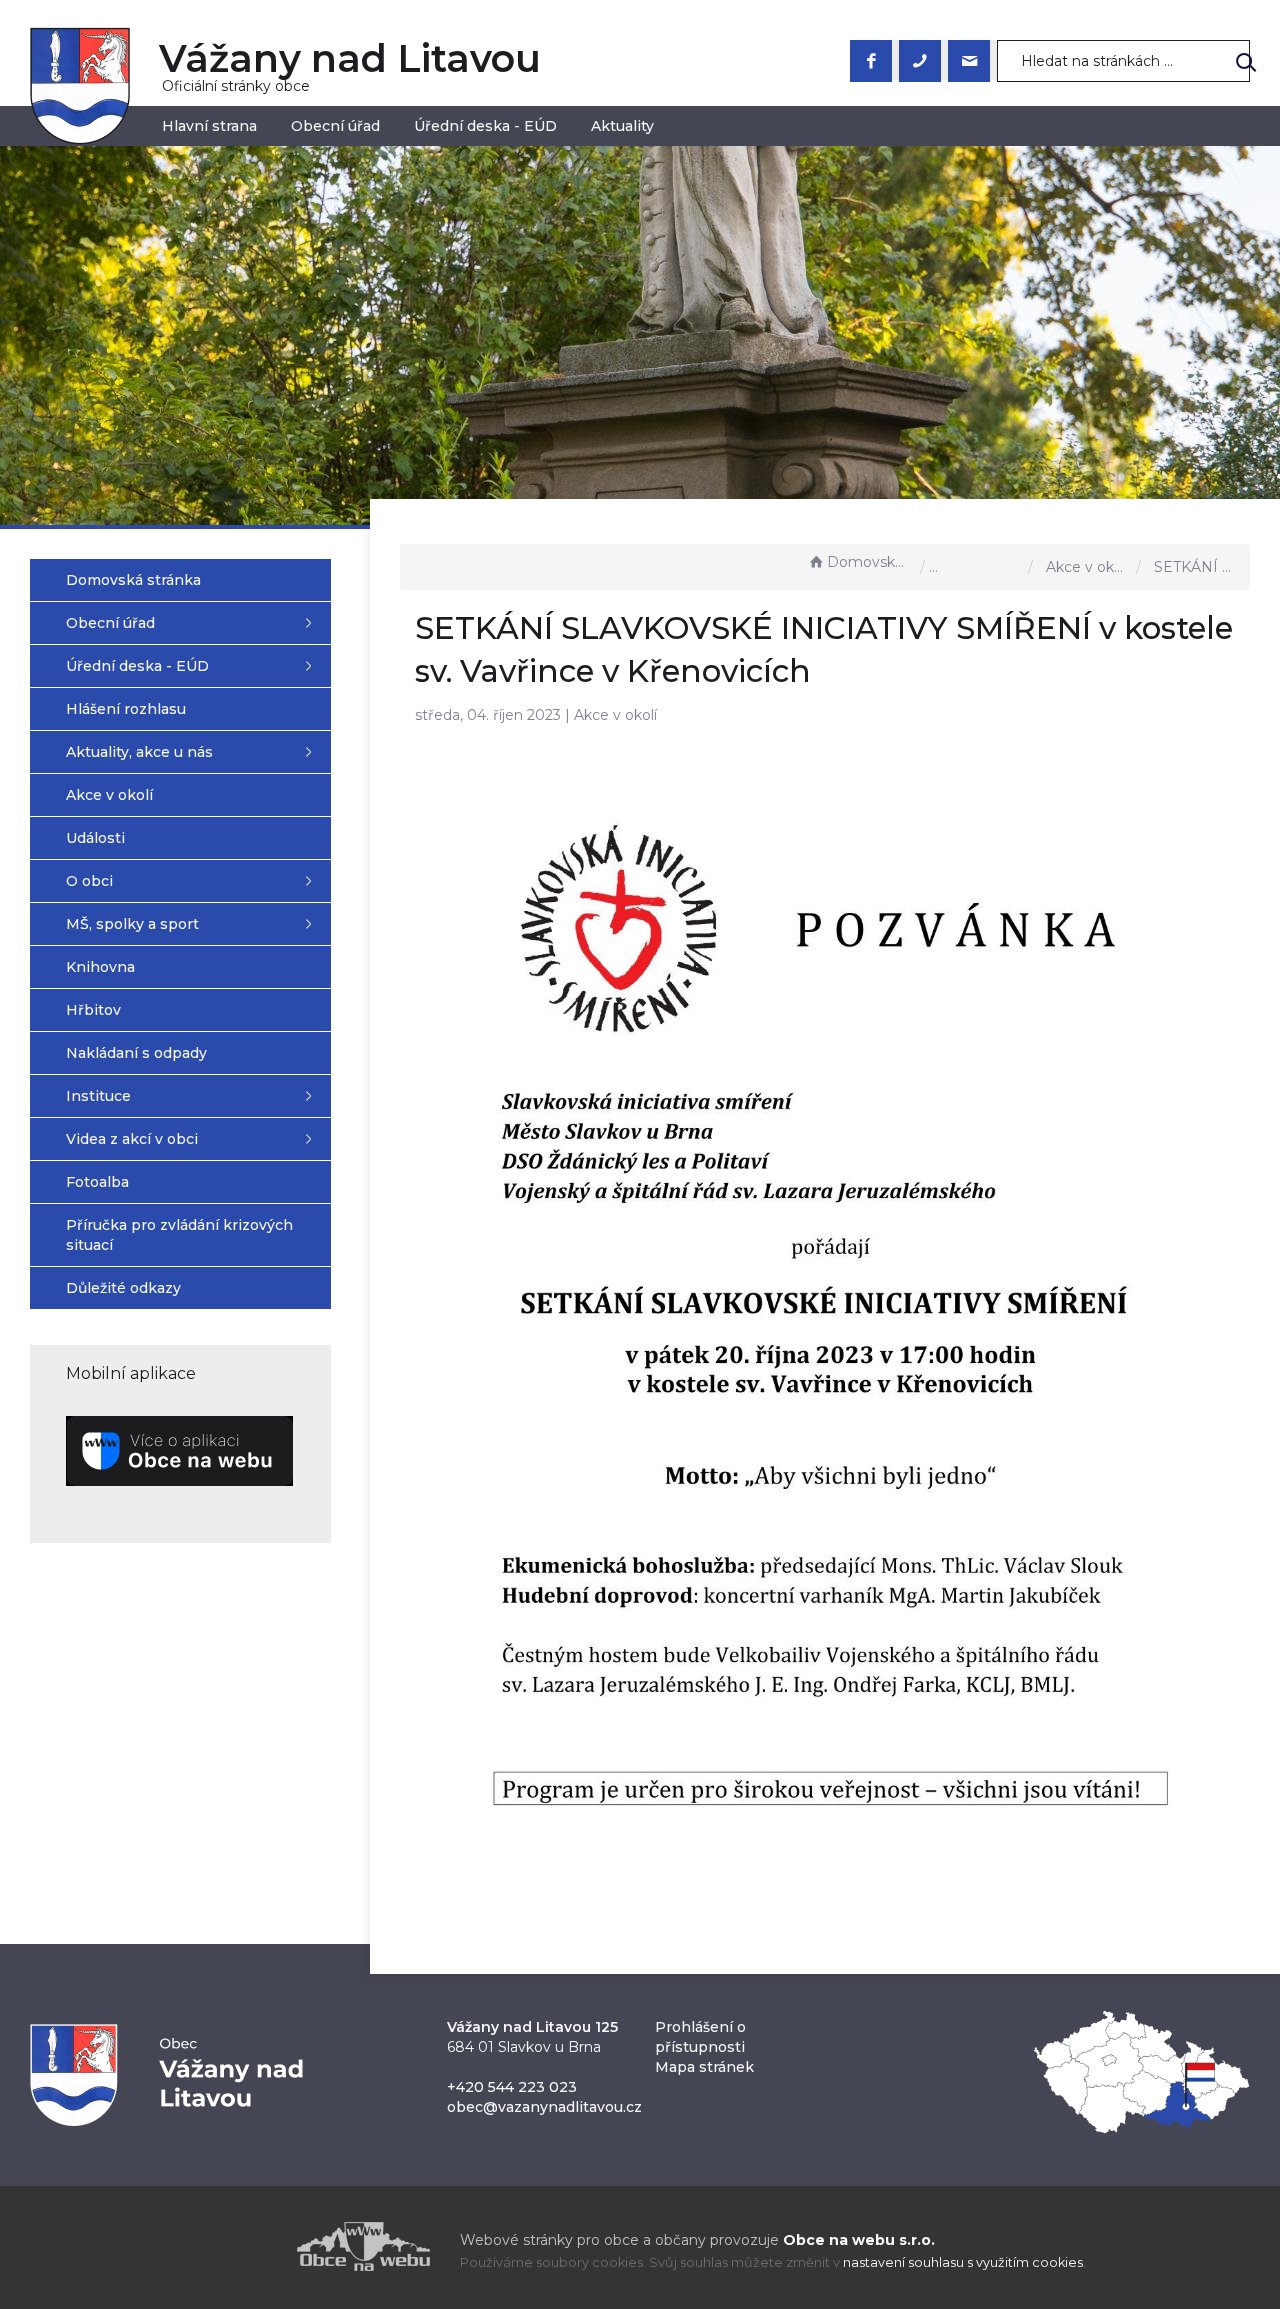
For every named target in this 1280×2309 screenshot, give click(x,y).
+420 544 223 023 (512, 2087)
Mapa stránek (704, 2067)
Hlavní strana (209, 126)
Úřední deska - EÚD (485, 126)
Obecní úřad (335, 126)
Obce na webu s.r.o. (859, 2240)
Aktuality (622, 126)
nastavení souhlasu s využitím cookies (963, 2262)
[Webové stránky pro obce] (250, 2246)
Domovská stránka (869, 562)
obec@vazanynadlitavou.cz (544, 2107)
